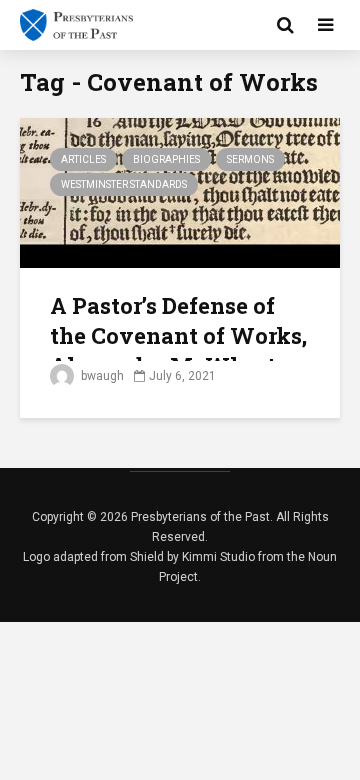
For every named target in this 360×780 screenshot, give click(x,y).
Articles (83, 159)
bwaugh (101, 376)
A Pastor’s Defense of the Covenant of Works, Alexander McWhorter (178, 335)
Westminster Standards (124, 184)
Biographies (166, 159)
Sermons (250, 159)
